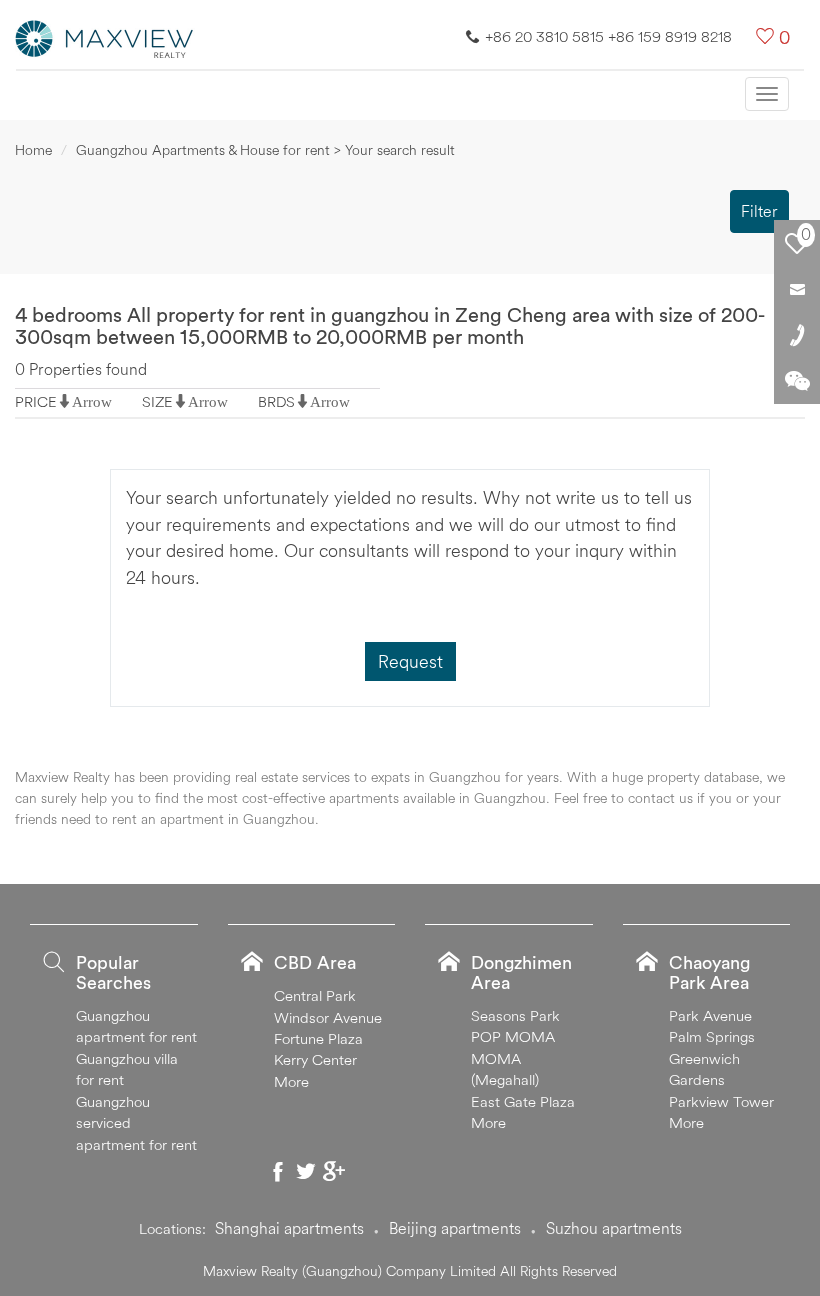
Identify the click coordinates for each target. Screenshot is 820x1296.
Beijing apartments (455, 1228)
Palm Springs (712, 1036)
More (291, 1081)
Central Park (315, 995)
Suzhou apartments (614, 1228)
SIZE (157, 401)
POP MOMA (513, 1036)
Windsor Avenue (328, 1017)
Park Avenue (710, 1015)
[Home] (105, 37)
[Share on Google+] (334, 1171)
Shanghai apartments (289, 1228)
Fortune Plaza (318, 1038)
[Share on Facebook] (278, 1171)
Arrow (92, 401)
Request (410, 661)
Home (33, 150)
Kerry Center (315, 1059)
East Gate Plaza (523, 1101)
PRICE (36, 401)
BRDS (276, 401)
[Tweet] (306, 1171)
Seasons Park (515, 1015)
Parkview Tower (721, 1101)
